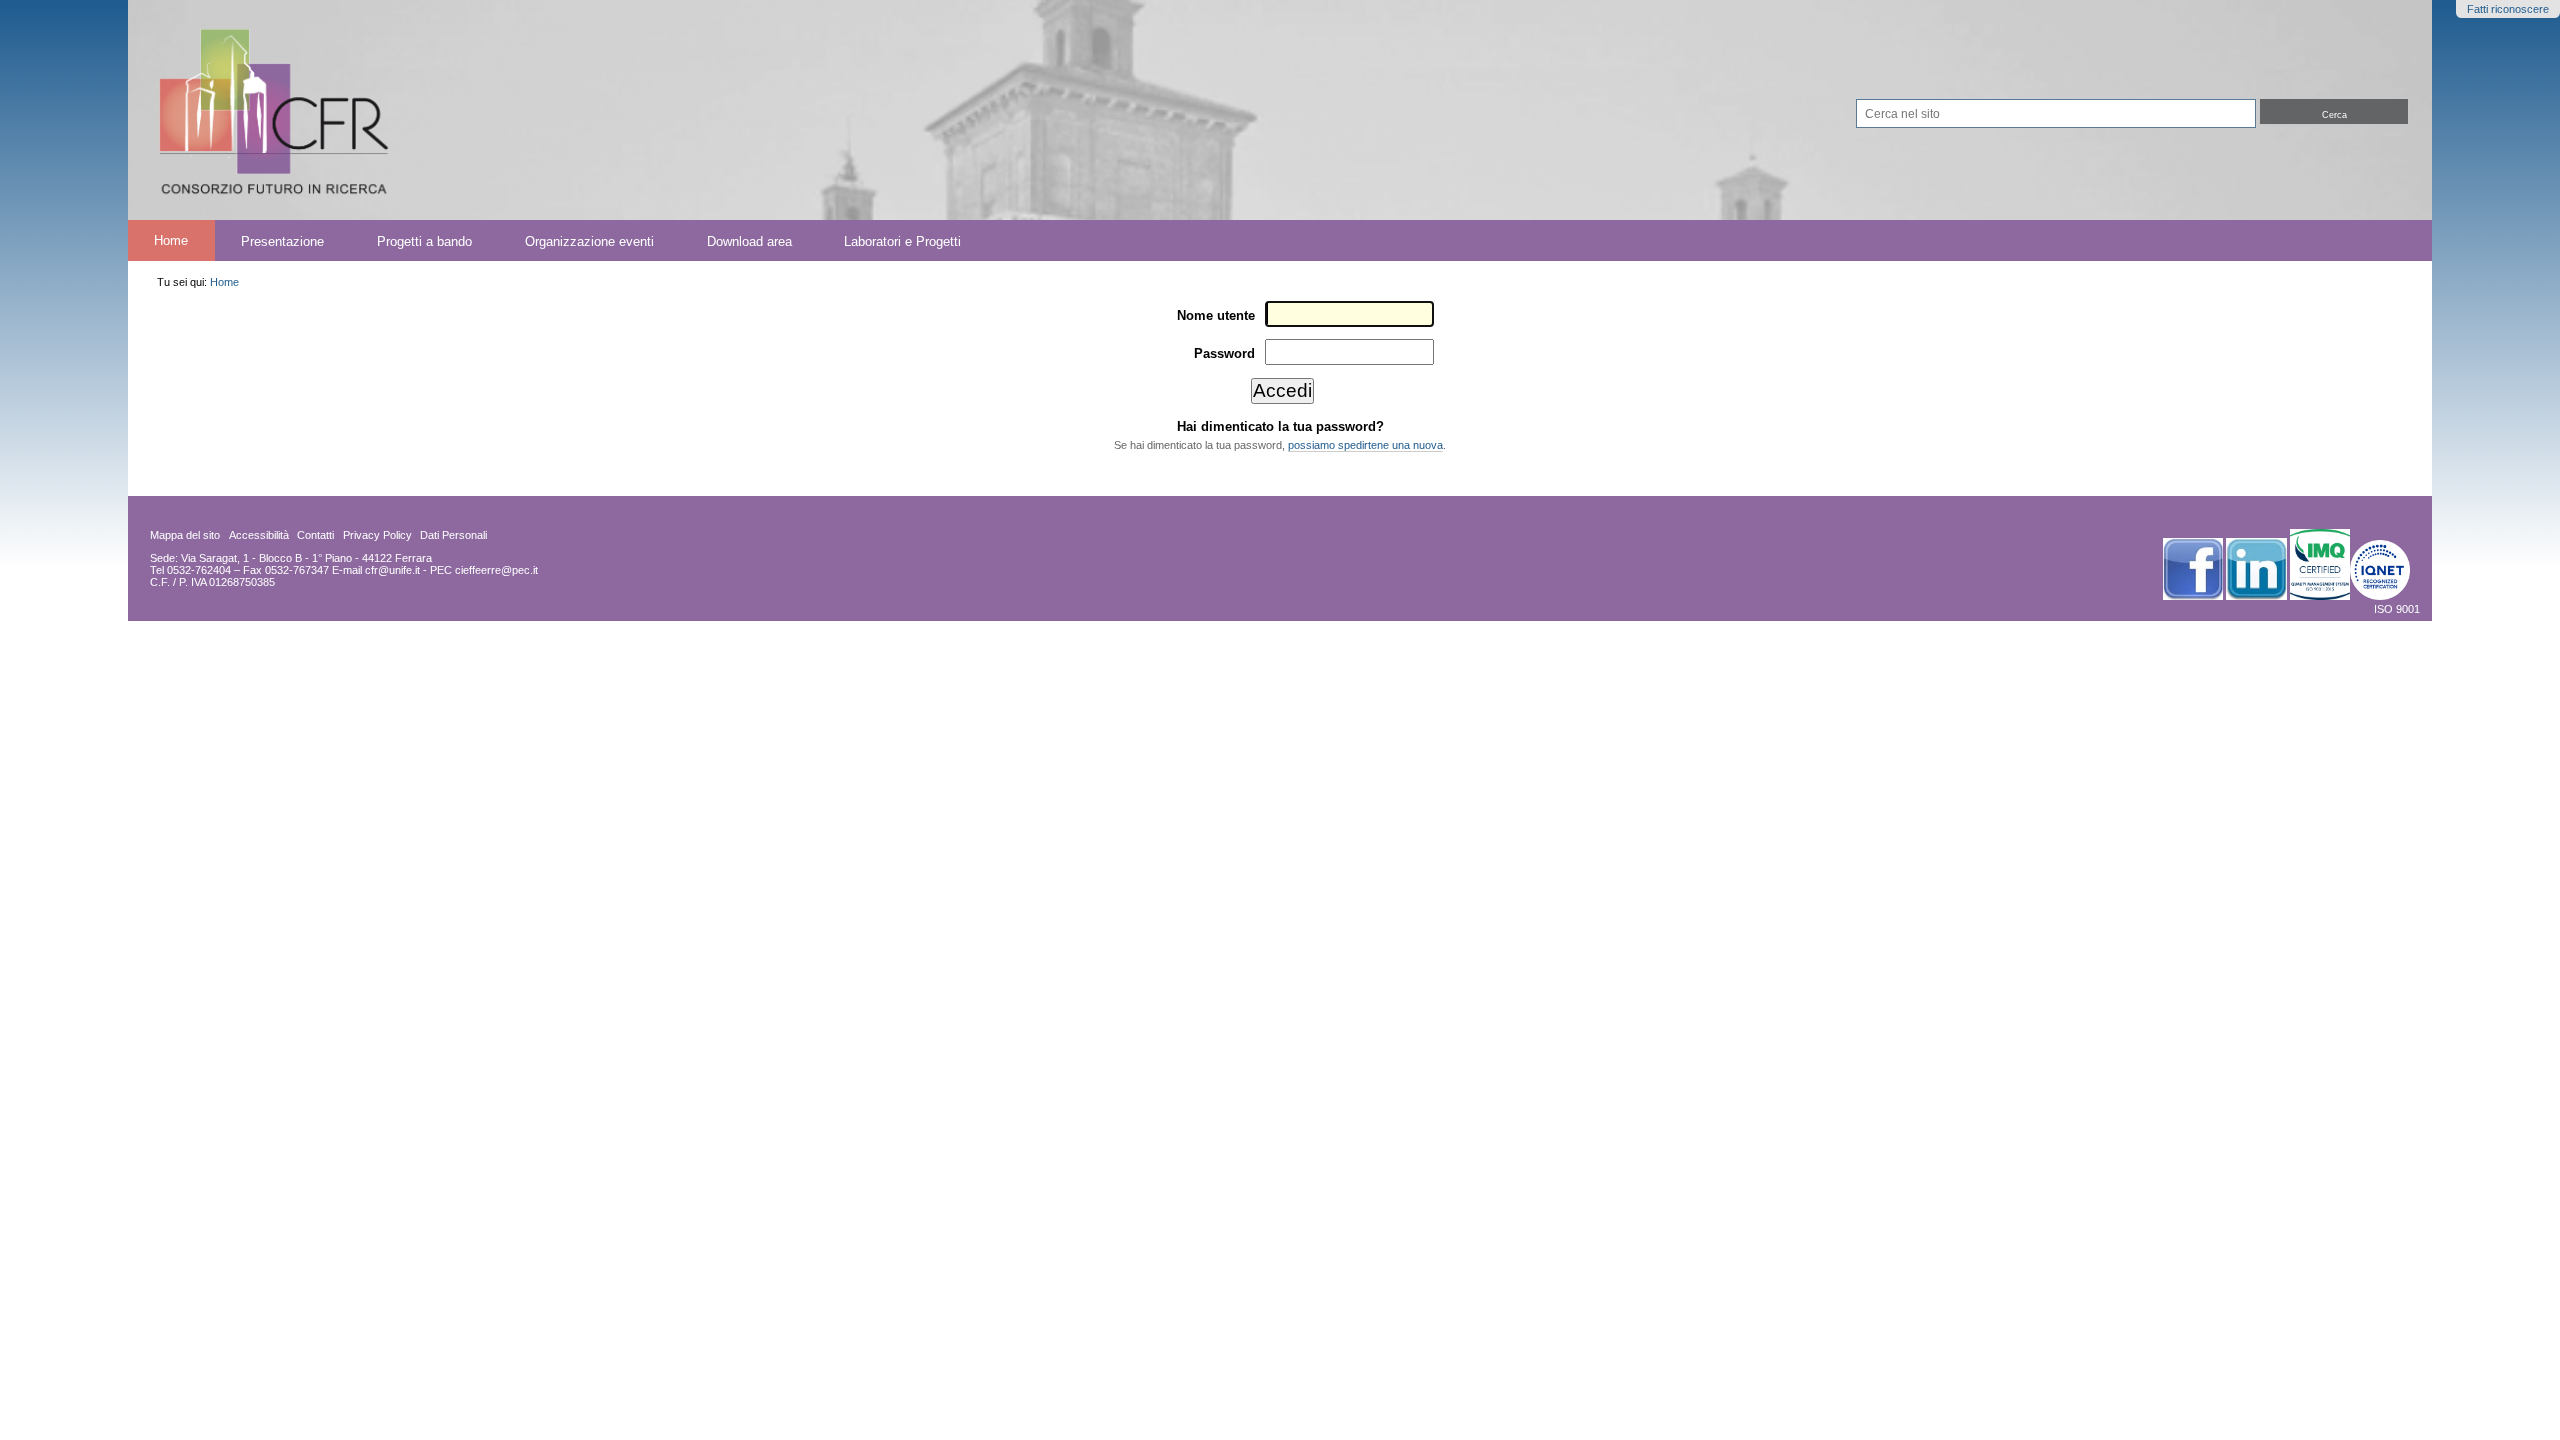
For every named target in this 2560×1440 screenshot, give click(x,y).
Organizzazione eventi (589, 240)
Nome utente (1216, 315)
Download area (749, 240)
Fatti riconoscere (2508, 9)
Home (171, 240)
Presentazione (282, 240)
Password (1224, 353)
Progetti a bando (424, 240)
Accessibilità (259, 535)
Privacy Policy (377, 535)
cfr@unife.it (392, 570)
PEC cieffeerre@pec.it (484, 570)
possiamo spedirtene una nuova (1365, 445)
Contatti (315, 535)
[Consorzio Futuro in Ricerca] (724, 110)
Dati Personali (453, 535)
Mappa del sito (185, 535)
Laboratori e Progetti (902, 240)
